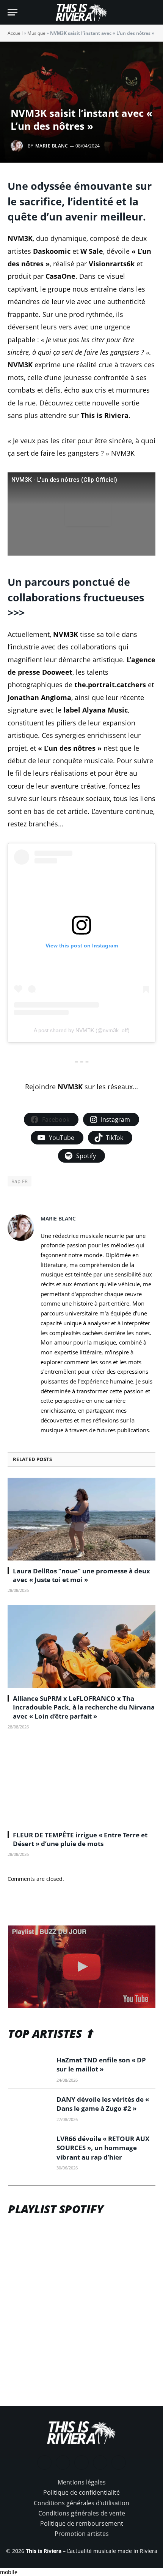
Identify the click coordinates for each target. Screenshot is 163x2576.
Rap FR (20, 1181)
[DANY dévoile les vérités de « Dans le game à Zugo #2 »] (29, 2109)
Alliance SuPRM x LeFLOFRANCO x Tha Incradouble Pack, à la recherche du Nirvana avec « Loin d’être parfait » (84, 1707)
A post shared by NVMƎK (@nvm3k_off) (82, 1030)
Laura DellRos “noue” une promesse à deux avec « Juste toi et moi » (81, 1575)
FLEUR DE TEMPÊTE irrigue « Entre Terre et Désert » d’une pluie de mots (80, 1839)
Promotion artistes (82, 2534)
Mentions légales (82, 2482)
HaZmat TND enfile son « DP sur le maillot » (101, 2064)
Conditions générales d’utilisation (81, 2503)
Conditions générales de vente (82, 2513)
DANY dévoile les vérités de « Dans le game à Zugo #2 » (103, 2104)
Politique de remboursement (82, 2523)
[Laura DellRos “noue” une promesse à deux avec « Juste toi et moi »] (81, 1519)
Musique (36, 33)
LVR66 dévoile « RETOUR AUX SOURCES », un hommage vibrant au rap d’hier (103, 2148)
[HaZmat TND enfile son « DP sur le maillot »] (29, 2069)
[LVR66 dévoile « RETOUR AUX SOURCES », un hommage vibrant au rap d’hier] (29, 2148)
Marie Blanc (52, 146)
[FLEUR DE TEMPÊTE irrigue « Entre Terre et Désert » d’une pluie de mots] (81, 1783)
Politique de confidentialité (81, 2492)
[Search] (152, 12)
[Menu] (13, 12)
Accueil (15, 33)
